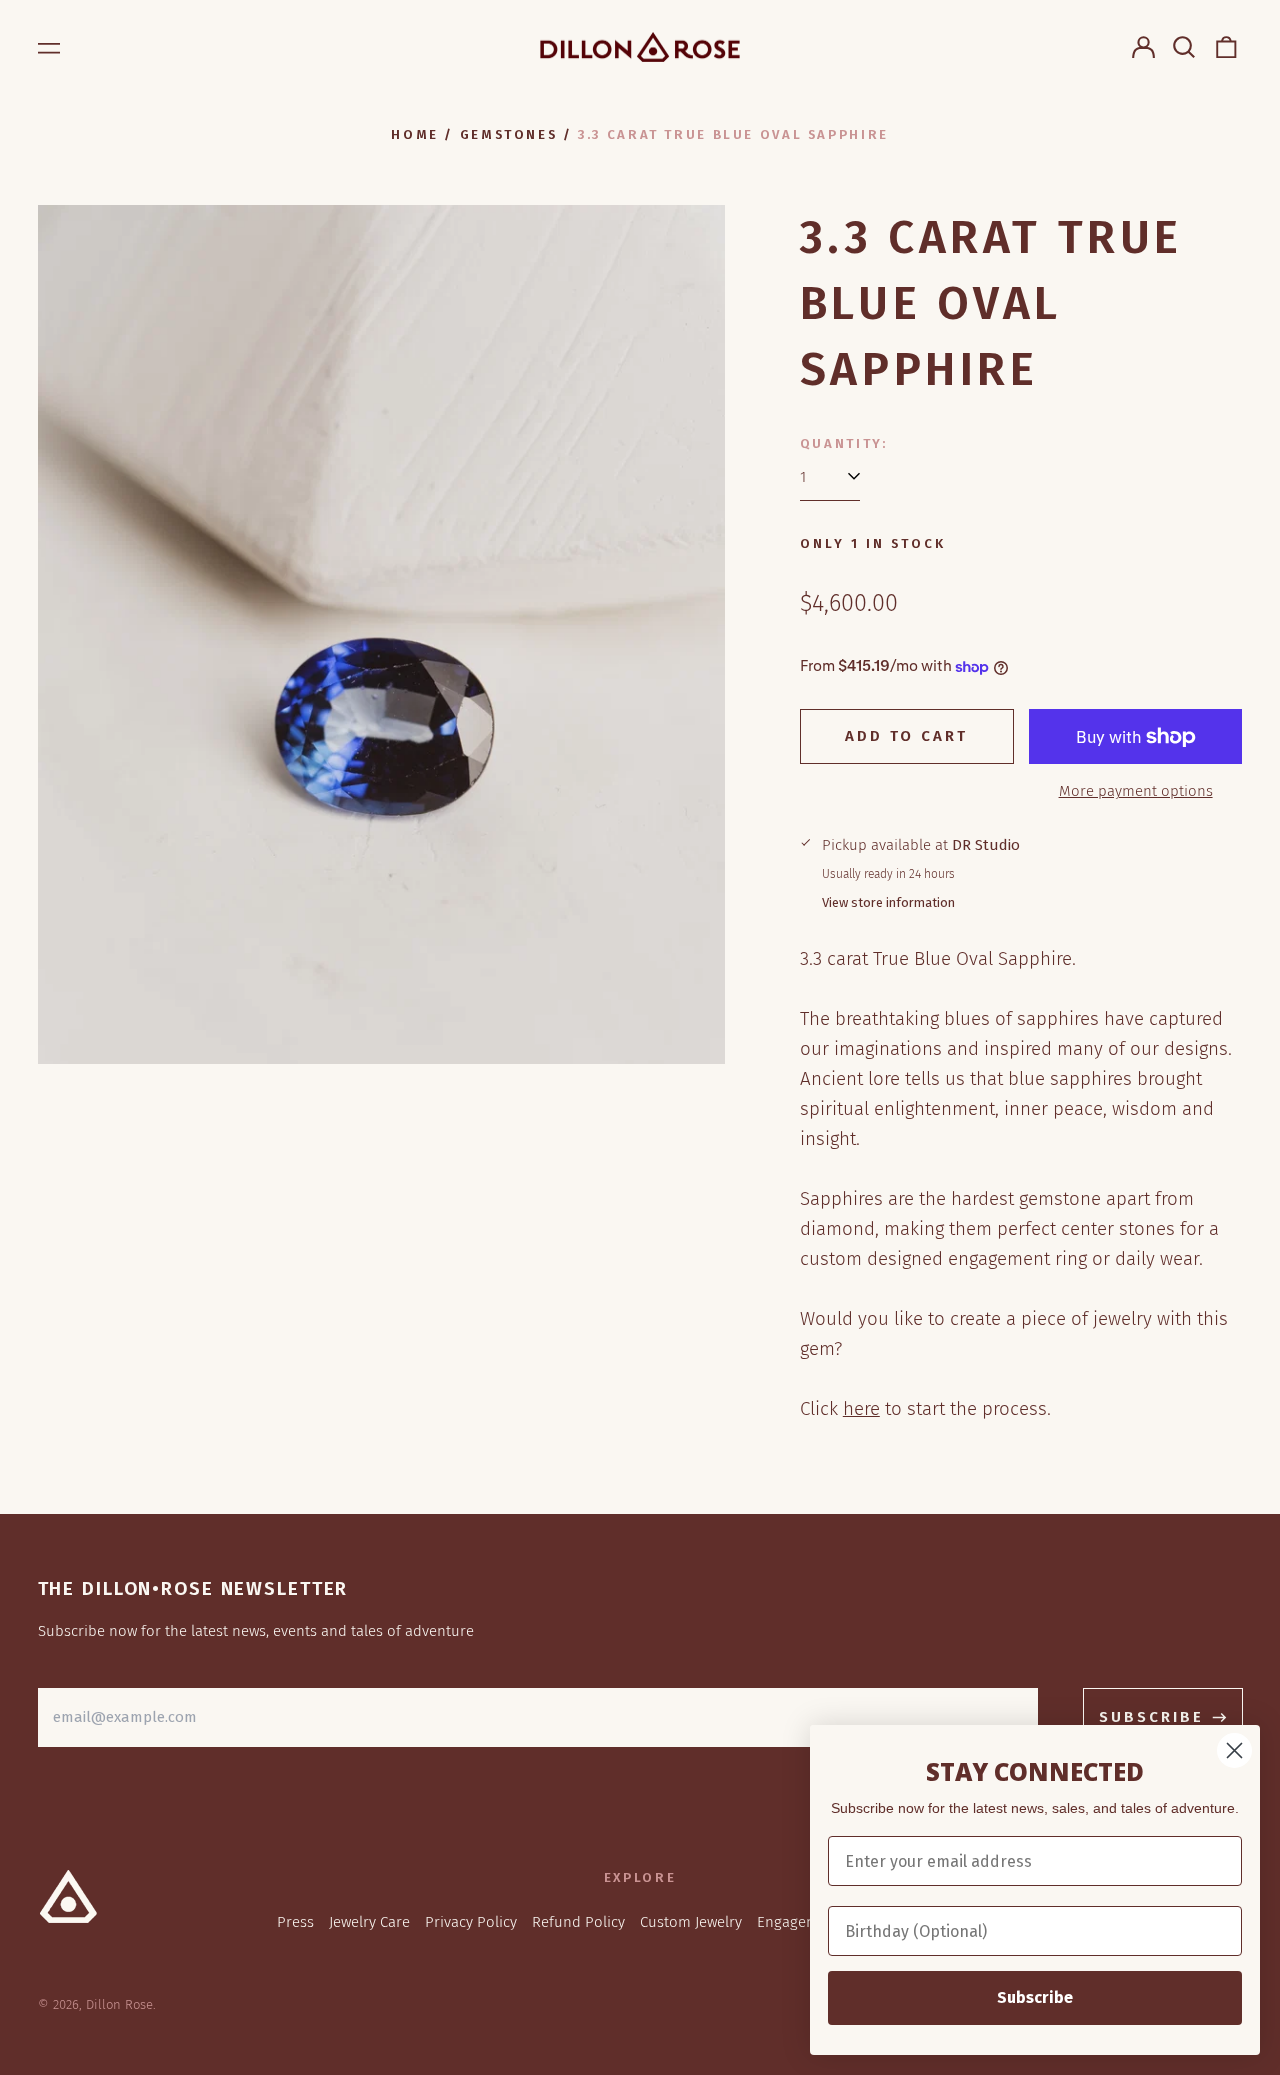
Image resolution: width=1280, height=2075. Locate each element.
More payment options (1136, 791)
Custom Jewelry (691, 1922)
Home (415, 134)
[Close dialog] (1234, 1750)
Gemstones (509, 134)
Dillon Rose (119, 2004)
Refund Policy (578, 1922)
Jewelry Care (369, 1922)
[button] (1185, 47)
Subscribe (1035, 1997)
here (861, 1408)
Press (295, 1922)
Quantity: (844, 443)
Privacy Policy (471, 1922)
